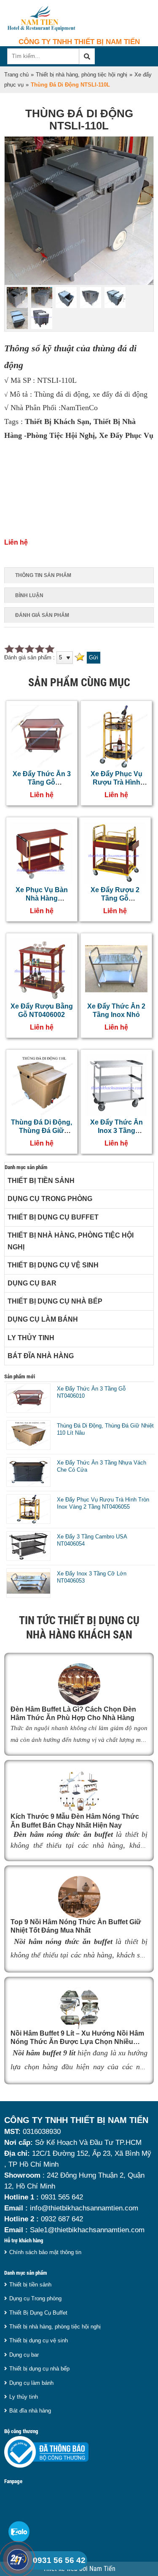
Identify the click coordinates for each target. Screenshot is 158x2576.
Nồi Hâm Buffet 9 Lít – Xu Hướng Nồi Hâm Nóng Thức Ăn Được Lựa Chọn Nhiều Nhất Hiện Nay (77, 2042)
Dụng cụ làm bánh (43, 1319)
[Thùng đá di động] (79, 283)
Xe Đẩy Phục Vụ (126, 435)
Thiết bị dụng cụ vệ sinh (53, 1265)
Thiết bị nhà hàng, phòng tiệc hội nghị (82, 75)
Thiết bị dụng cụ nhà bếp (55, 1301)
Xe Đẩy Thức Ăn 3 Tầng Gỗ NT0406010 (42, 782)
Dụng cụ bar (32, 1283)
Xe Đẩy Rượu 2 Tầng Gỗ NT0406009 (115, 898)
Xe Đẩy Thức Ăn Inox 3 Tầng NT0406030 (116, 1131)
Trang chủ (16, 75)
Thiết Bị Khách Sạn (57, 421)
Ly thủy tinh (31, 1338)
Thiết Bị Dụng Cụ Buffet (53, 1217)
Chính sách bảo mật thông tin (45, 2252)
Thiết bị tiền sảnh (41, 1181)
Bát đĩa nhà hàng (41, 1356)
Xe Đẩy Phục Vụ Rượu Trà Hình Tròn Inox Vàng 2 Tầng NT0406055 (103, 1503)
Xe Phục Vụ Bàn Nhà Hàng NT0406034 (42, 898)
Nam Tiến (102, 2569)
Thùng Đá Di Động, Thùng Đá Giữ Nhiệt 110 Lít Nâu (42, 1131)
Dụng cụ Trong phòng (50, 1199)
